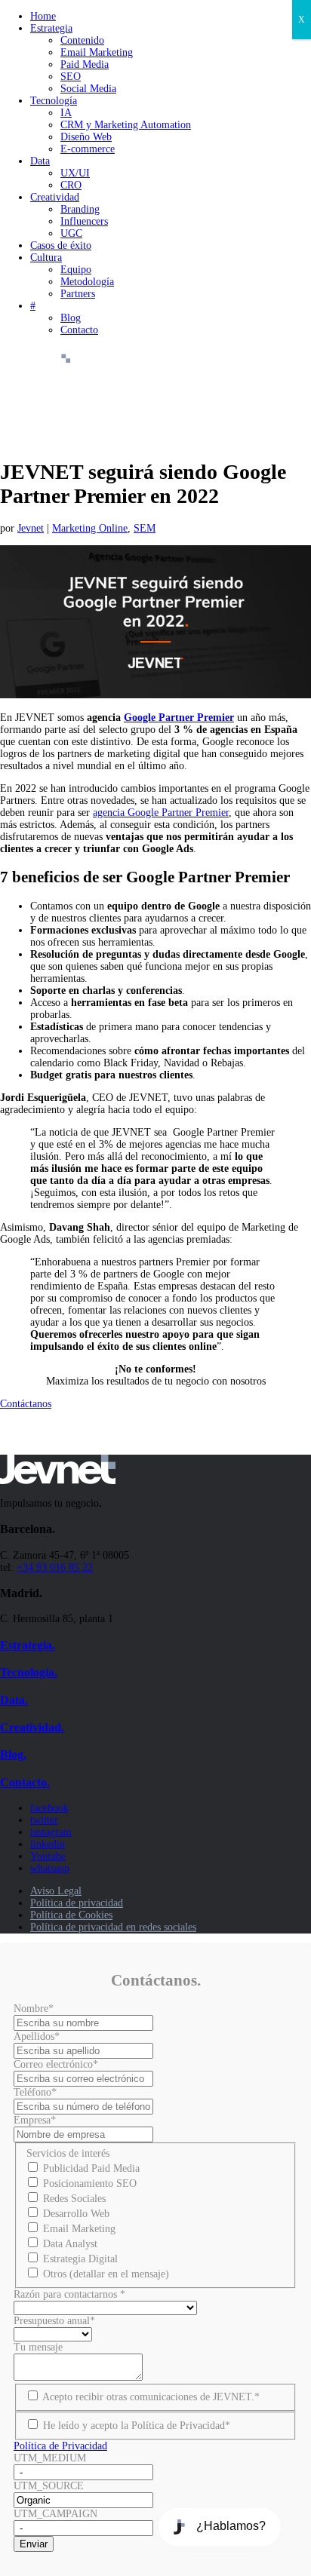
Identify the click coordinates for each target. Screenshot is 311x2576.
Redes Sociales (74, 2199)
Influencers (84, 221)
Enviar (34, 2544)
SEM (145, 528)
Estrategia (51, 28)
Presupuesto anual (54, 2321)
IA (66, 113)
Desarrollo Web (76, 2214)
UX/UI (75, 173)
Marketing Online (90, 528)
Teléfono (35, 2092)
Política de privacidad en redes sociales (113, 1927)
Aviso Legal (56, 1891)
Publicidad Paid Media (91, 2168)
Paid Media (85, 64)
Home (43, 16)
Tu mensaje (38, 2347)
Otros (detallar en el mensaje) (106, 2274)
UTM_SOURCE (49, 2486)
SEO (71, 77)
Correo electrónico (56, 2064)
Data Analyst (70, 2244)
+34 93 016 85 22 (55, 1567)
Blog (71, 318)
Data (40, 161)
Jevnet (31, 528)
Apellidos (37, 2036)
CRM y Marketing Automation (126, 125)
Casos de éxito (61, 245)
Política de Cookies (71, 1915)
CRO (71, 185)
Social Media (88, 89)
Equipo (76, 270)
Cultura (46, 258)
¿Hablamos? (231, 2526)
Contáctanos (26, 1404)
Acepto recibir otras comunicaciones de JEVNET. (151, 2397)
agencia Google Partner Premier (161, 813)
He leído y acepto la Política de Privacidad (137, 2426)
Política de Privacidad (60, 2446)
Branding (80, 209)
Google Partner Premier (179, 718)
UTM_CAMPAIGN (55, 2514)
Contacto (79, 330)
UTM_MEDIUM (50, 2458)
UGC (71, 233)
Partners (78, 294)
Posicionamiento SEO (90, 2183)
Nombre (34, 2009)
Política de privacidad (77, 1903)
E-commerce (88, 149)
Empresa (35, 2120)
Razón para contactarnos (69, 2294)
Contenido (82, 40)
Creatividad (55, 197)
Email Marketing (97, 52)
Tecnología (54, 101)
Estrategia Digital (80, 2259)
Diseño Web (86, 137)
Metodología (87, 282)
